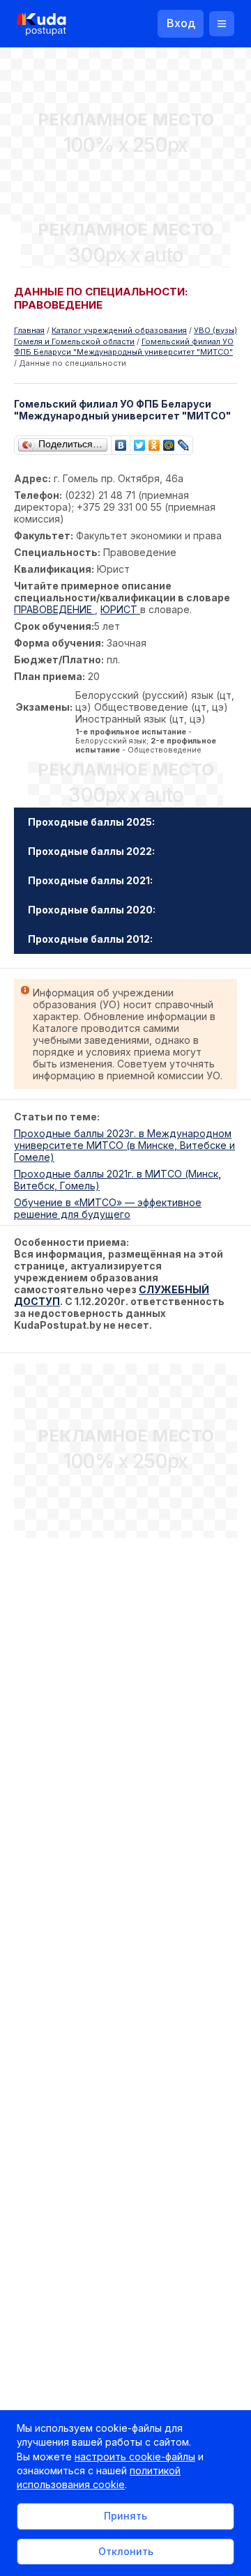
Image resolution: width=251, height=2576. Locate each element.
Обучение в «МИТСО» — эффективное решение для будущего (108, 1208)
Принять (125, 2516)
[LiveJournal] (184, 442)
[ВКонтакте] (121, 442)
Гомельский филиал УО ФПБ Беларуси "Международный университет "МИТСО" (124, 347)
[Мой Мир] (169, 442)
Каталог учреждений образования (119, 330)
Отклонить (126, 2551)
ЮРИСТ (120, 609)
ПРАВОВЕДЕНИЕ (54, 609)
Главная (29, 330)
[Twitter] (140, 442)
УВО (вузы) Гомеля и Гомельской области (125, 336)
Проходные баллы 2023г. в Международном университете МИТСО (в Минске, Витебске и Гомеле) (124, 1145)
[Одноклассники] (154, 442)
